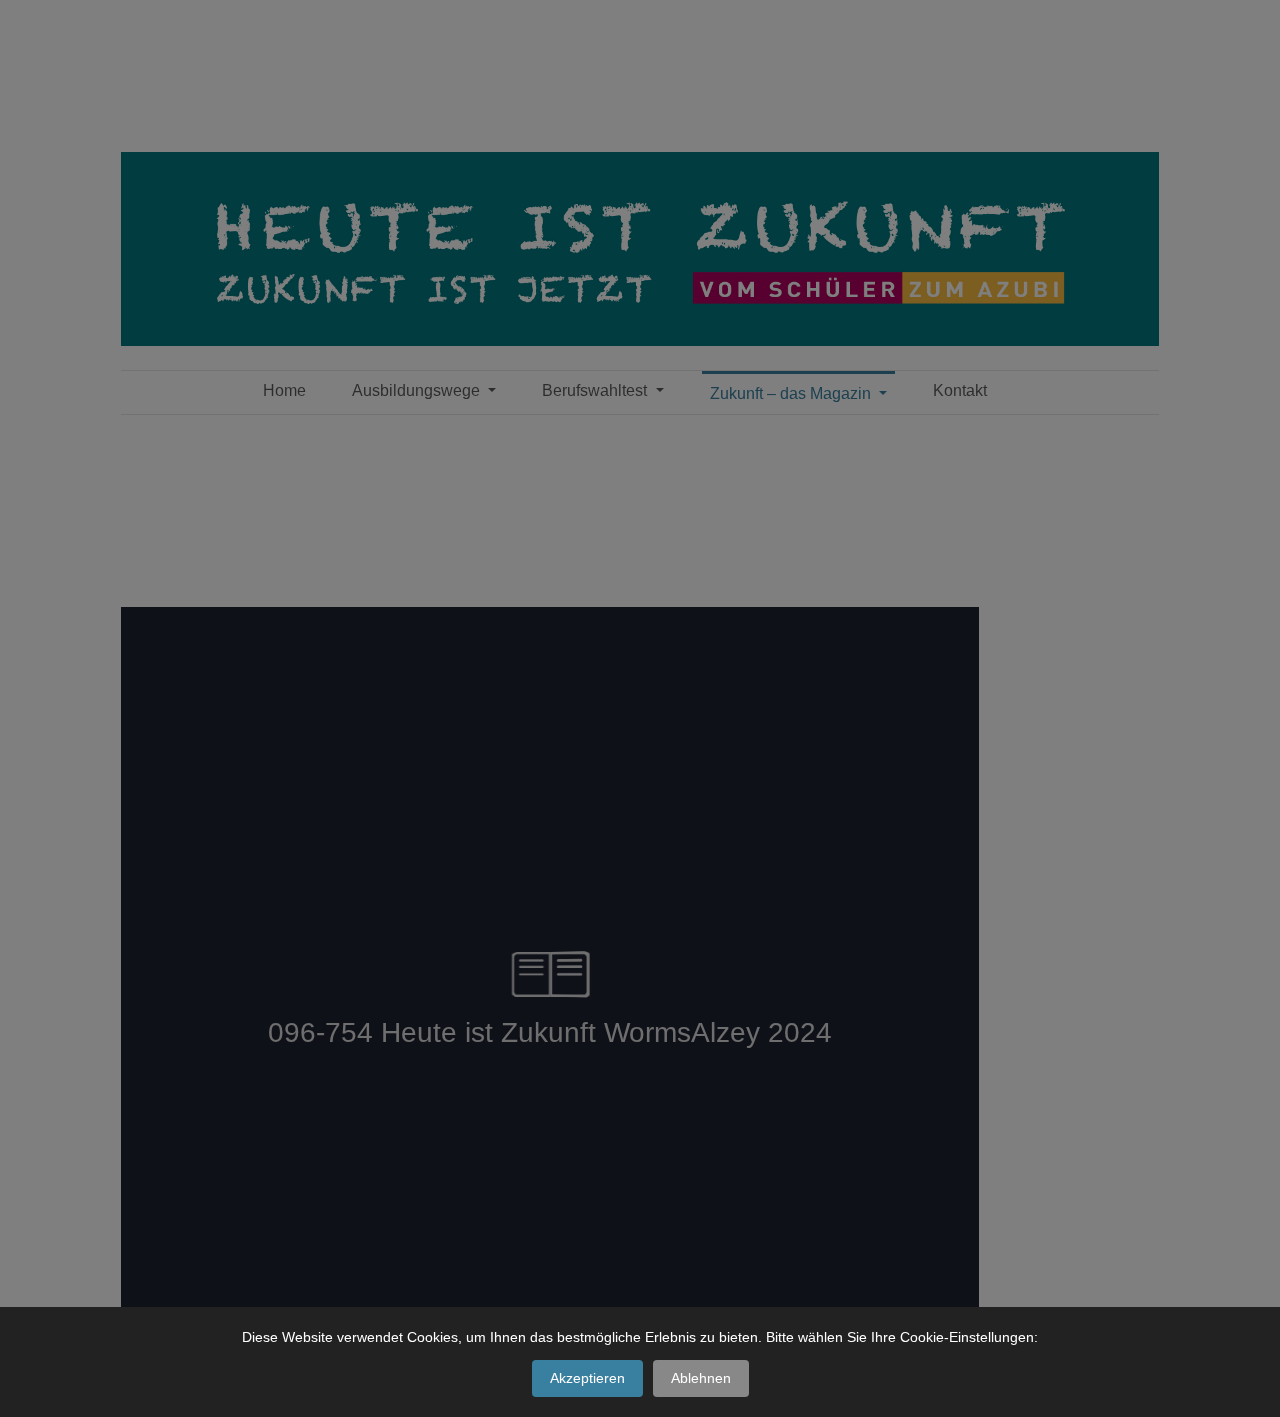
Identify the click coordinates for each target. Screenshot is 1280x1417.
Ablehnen (701, 1378)
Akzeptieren (587, 1378)
